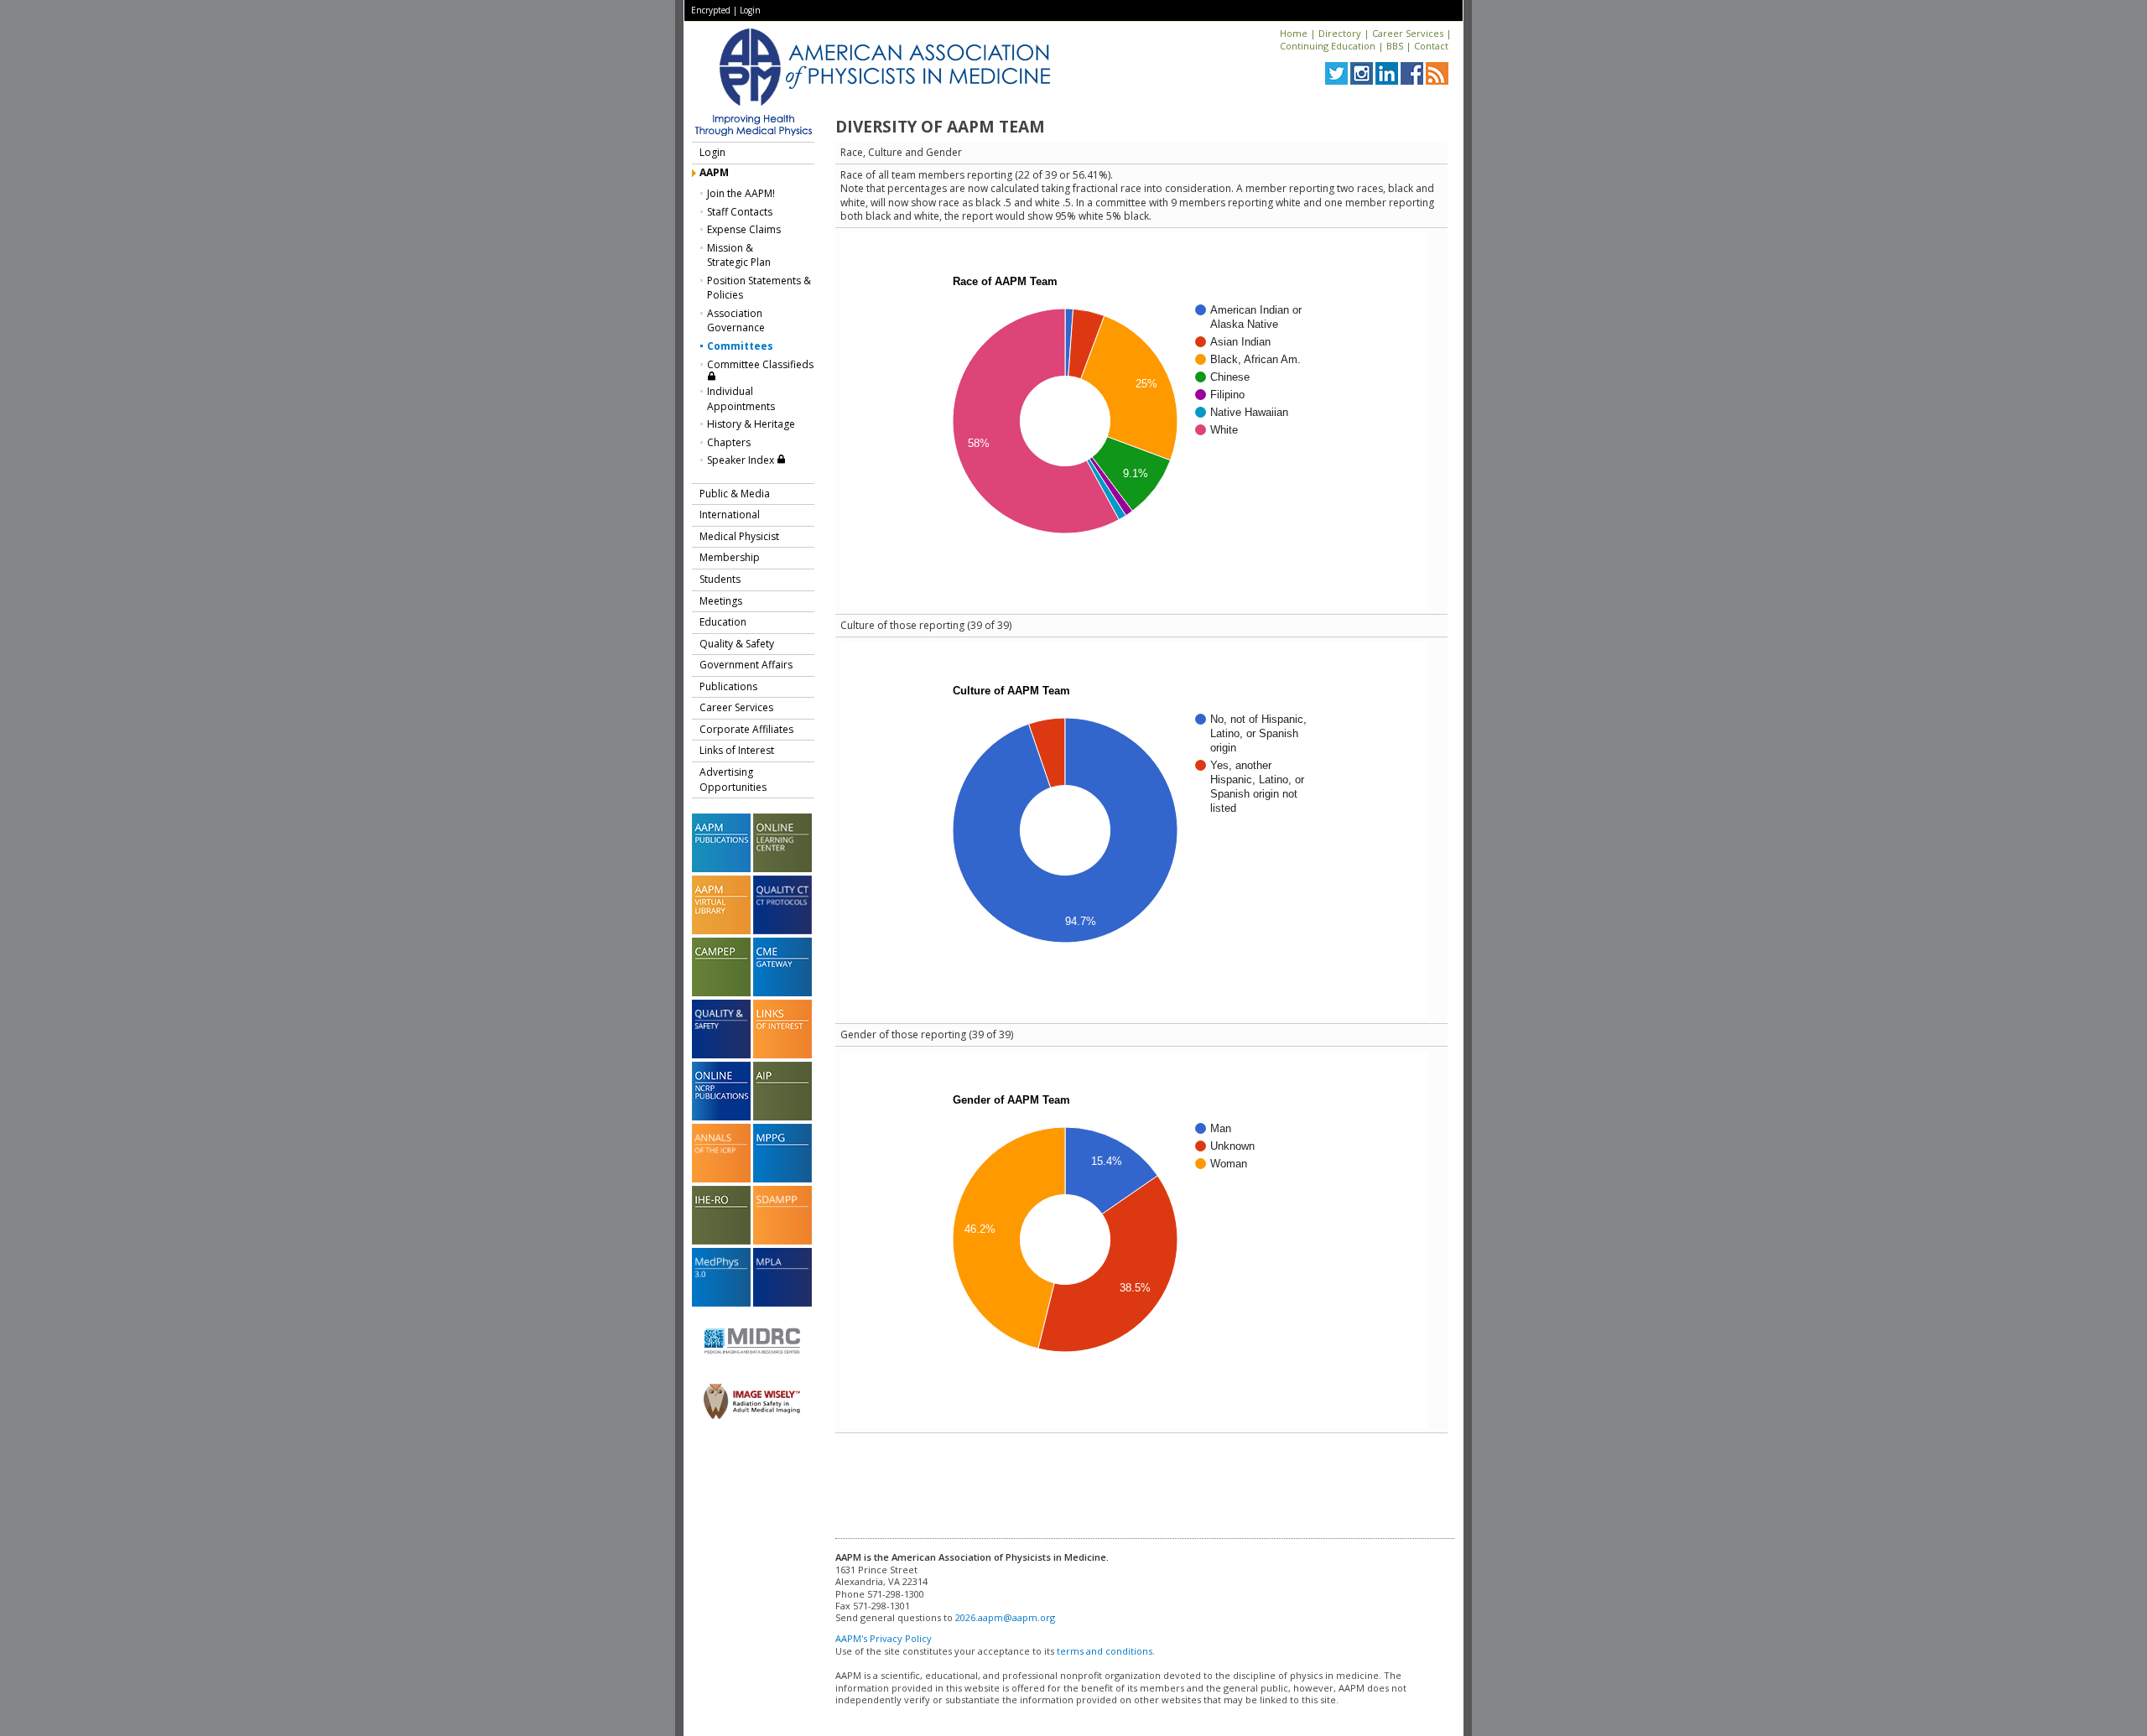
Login (750, 10)
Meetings (721, 601)
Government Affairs (746, 665)
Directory (1340, 33)
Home (1294, 33)
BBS (1395, 46)
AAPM (714, 172)
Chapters (729, 442)
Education (723, 622)
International (730, 515)
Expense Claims (744, 229)
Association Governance (736, 321)
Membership (730, 557)
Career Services (1408, 33)
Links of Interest (737, 750)
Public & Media (735, 494)
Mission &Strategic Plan (739, 255)
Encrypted (711, 10)
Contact (1431, 46)
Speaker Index (742, 460)
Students (720, 579)
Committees (740, 346)
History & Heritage (751, 424)
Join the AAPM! (741, 193)
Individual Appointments (741, 399)
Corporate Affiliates (746, 729)
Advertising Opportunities (733, 780)
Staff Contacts (740, 212)
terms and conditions (1105, 1651)
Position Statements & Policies (759, 288)
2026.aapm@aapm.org (1005, 1617)
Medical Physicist (739, 536)
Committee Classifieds (760, 364)
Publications (728, 686)
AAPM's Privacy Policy (884, 1638)
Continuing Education (1328, 46)
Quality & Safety (737, 644)
